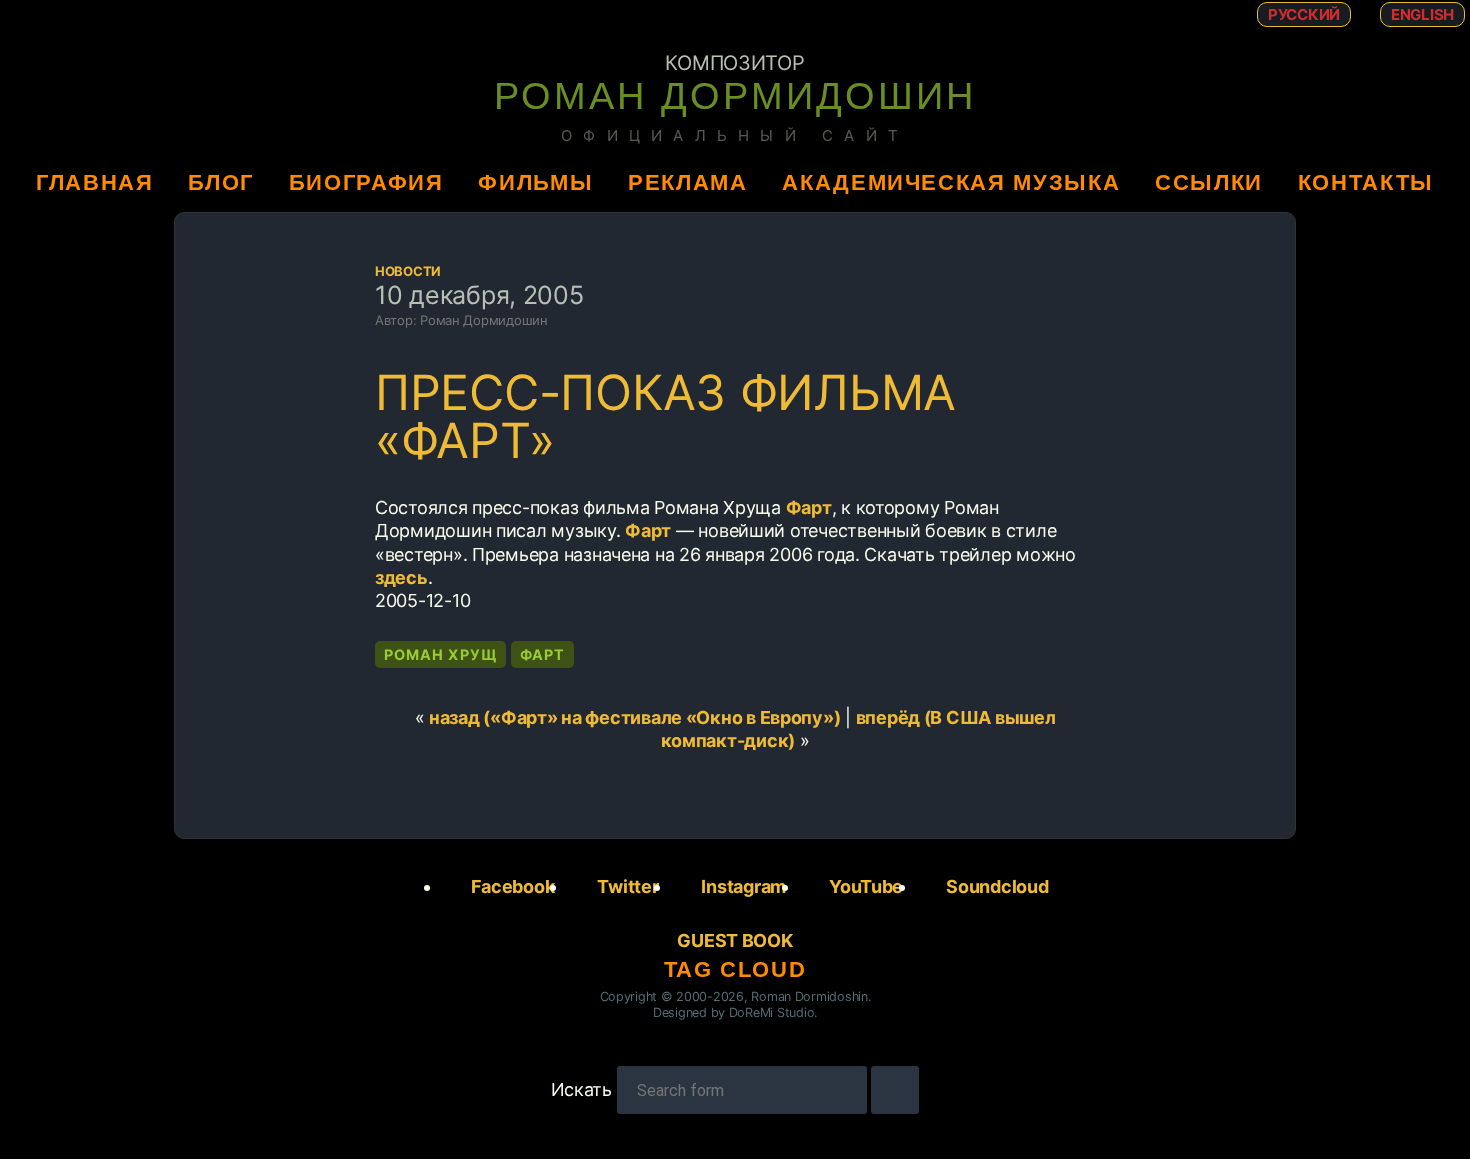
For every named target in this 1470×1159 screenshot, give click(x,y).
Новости (408, 271)
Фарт (809, 507)
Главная (95, 182)
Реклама (688, 182)
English (1422, 14)
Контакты (1366, 182)
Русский (1304, 14)
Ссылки (1209, 182)
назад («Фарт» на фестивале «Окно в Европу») (634, 717)
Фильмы (535, 182)
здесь (401, 577)
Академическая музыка (951, 182)
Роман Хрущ (440, 654)
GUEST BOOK (734, 940)
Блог (221, 182)
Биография (366, 182)
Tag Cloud (735, 969)
